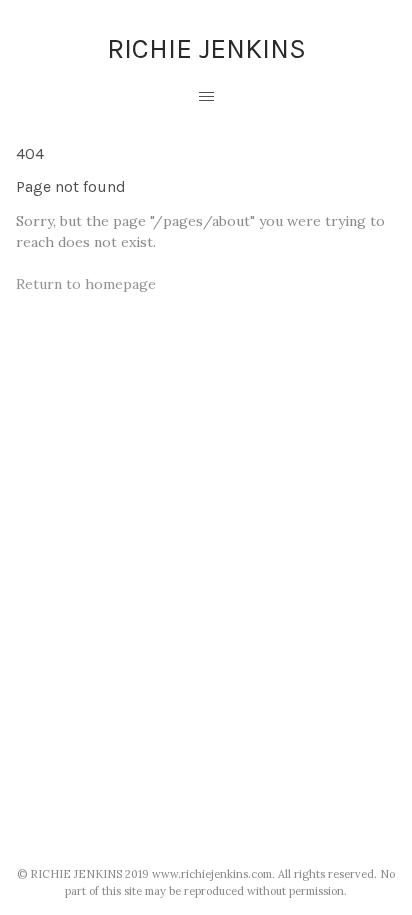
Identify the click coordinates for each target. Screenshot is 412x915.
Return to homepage (86, 284)
